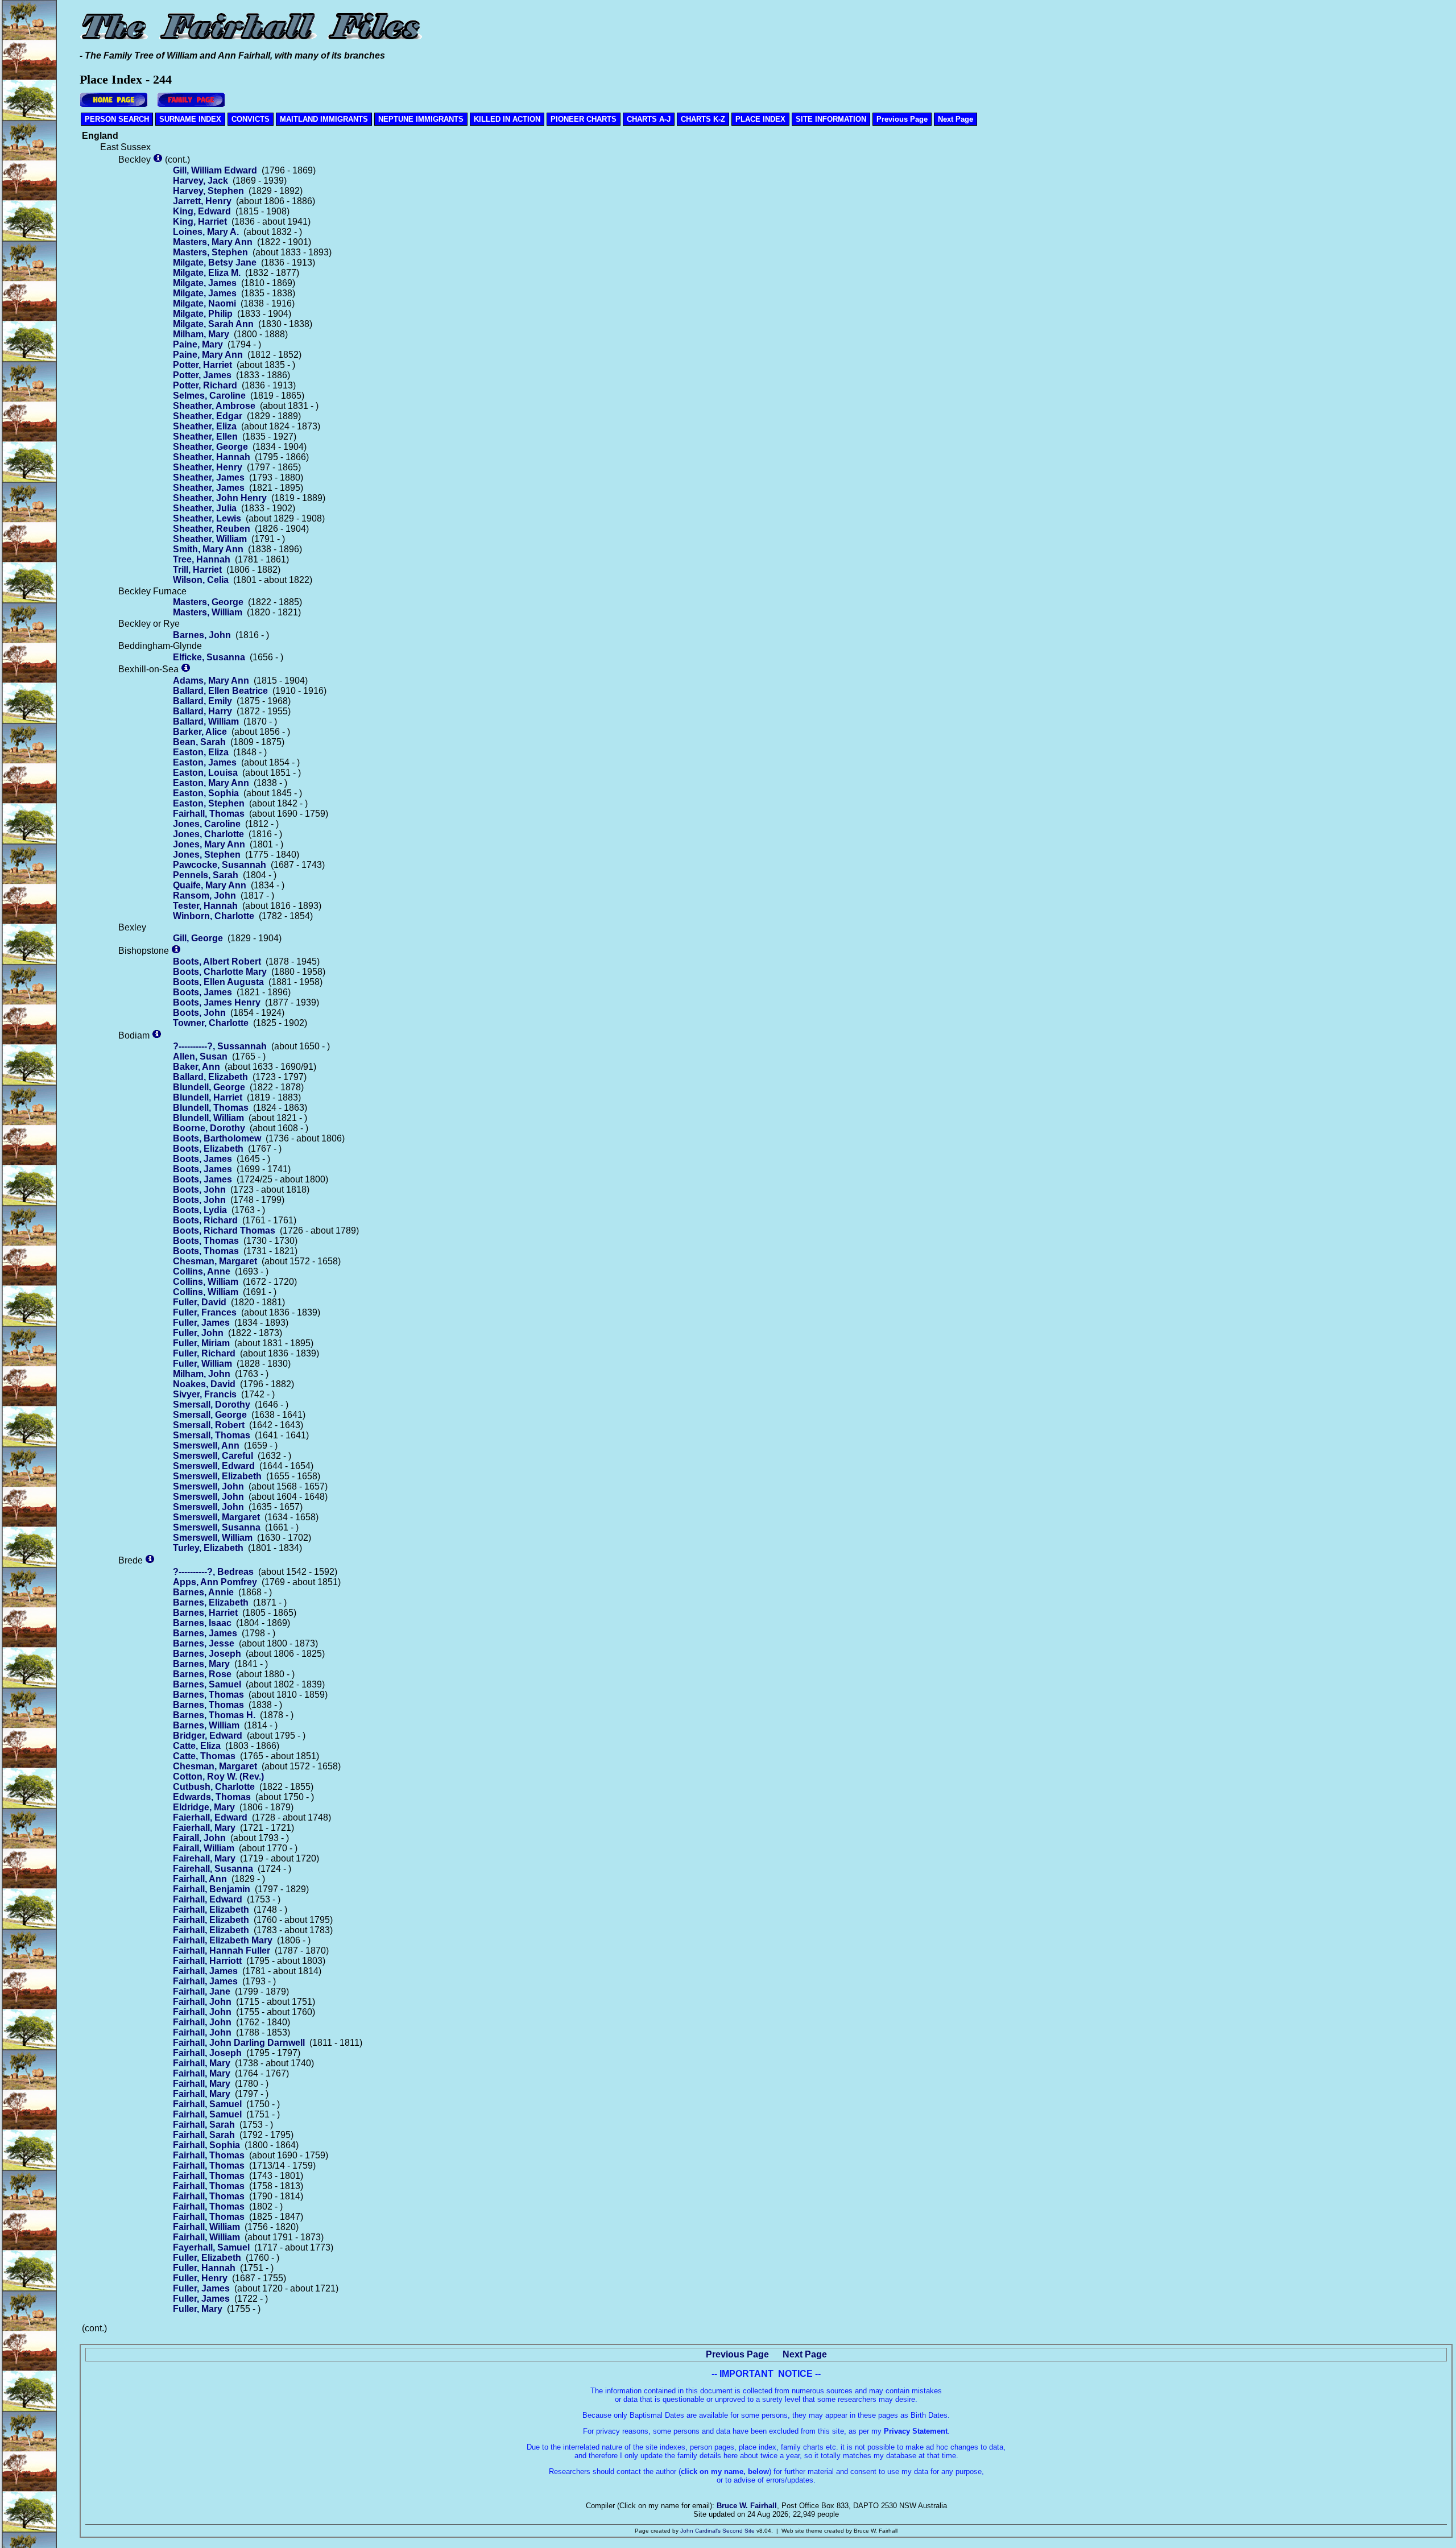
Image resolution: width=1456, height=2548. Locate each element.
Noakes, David (204, 1384)
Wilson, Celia (201, 580)
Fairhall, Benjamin (212, 1889)
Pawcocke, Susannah (220, 865)
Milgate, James (205, 283)
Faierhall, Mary (204, 1828)
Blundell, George (209, 1087)
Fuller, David (200, 1302)
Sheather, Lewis (207, 518)
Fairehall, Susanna (213, 1869)
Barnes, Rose (202, 1674)
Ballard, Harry (202, 711)
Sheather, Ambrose (214, 406)
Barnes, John (202, 635)
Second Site (739, 2531)
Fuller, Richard (204, 1353)
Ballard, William (206, 721)
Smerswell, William (213, 1538)
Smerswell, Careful (213, 1456)
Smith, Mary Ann (208, 549)
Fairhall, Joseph (207, 2053)
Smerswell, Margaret (216, 1517)
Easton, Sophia (206, 793)
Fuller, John (198, 1333)
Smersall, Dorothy (212, 1405)
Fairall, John (199, 1838)
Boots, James (202, 992)
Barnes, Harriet (205, 1613)
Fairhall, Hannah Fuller (222, 1951)
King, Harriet (200, 222)
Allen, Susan (200, 1056)
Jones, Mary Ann (209, 844)
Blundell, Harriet (208, 1097)
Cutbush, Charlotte (214, 1787)
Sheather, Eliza (205, 426)
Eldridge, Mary (204, 1807)
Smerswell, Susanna (217, 1527)
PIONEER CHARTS (584, 119)
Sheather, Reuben (212, 529)
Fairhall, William (206, 2227)
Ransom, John (204, 895)
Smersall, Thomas (212, 1435)
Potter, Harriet (202, 365)
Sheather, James (209, 477)
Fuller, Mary (198, 2309)
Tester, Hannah (205, 906)
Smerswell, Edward (214, 1466)
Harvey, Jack (200, 181)
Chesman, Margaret (215, 1261)
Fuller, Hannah (204, 2268)
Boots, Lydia (200, 1210)
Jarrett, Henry (202, 201)
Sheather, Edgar (208, 416)
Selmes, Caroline (209, 396)
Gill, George (198, 938)
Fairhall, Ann (200, 1879)
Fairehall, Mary (204, 1858)
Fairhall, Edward (208, 1899)
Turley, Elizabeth (208, 1548)
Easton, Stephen (209, 803)
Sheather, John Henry (220, 498)
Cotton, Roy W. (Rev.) (218, 1776)
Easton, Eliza (201, 752)
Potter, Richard (205, 385)
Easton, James (205, 762)
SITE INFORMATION (831, 119)
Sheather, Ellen (205, 437)
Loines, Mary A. (206, 232)
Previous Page (902, 119)
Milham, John (202, 1374)
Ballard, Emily (202, 701)
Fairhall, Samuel (207, 2104)
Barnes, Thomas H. (214, 1715)
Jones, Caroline (207, 824)
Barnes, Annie (203, 1592)
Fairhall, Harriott (207, 1961)
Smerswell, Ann (206, 1445)
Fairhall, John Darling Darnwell (239, 2043)
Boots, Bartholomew (217, 1138)
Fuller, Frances (205, 1312)
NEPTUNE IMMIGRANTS (421, 119)
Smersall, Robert (209, 1425)
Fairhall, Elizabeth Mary (223, 1940)
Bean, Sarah (199, 742)
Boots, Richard (205, 1220)
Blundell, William (208, 1118)
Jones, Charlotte (208, 834)
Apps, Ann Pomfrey (215, 1582)
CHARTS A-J (649, 119)
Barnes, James (205, 1633)
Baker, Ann (197, 1067)
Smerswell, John (208, 1486)
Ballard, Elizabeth (210, 1077)
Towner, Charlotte (211, 1023)
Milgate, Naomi (204, 303)
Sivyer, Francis (205, 1394)
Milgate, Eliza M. (207, 273)
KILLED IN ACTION (507, 119)
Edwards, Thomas (212, 1797)
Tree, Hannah (202, 559)
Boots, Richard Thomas (224, 1230)
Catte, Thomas (204, 1756)
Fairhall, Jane (202, 1991)
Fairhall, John (202, 2002)
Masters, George (208, 602)
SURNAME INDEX (190, 119)
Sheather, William (210, 539)
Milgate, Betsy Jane (215, 262)
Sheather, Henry (208, 467)
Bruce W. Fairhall (747, 2506)
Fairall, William (204, 1848)
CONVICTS (251, 119)
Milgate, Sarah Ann (213, 324)
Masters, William (208, 612)
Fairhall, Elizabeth (211, 1910)
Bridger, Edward (208, 1736)
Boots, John (199, 1013)
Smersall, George (210, 1415)
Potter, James (202, 375)
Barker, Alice (200, 732)
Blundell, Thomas (211, 1108)
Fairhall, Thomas (209, 814)
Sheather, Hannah (212, 457)
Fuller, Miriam (201, 1343)
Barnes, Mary (201, 1664)
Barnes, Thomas (208, 1695)
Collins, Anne (202, 1271)
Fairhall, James (205, 1971)
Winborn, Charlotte (214, 916)
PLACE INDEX (760, 119)
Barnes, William (206, 1725)
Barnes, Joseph (207, 1654)
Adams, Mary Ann (211, 681)
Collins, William (206, 1282)
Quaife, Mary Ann (210, 885)
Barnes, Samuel (207, 1684)
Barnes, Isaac (202, 1623)
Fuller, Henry (200, 2278)
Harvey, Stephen (208, 191)
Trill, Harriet (197, 570)
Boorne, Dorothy (209, 1128)
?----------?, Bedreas (213, 1572)
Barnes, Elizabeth (211, 1602)
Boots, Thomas (206, 1241)
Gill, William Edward (215, 170)
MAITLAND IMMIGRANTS (324, 119)
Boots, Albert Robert (217, 961)
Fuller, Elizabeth (207, 2258)
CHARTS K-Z (703, 119)
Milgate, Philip (203, 314)
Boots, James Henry (217, 1002)
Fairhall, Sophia (206, 2145)
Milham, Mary (201, 334)
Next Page (955, 119)
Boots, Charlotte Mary (220, 972)
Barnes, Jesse (204, 1643)
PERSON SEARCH (117, 119)
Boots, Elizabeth (208, 1149)
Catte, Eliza (197, 1746)
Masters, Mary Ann (213, 242)
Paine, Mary (198, 344)
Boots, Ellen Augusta (218, 982)
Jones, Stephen (207, 855)
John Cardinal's (700, 2531)
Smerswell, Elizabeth (217, 1476)
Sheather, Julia (205, 508)
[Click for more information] (158, 160)
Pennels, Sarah (206, 875)
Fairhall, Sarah (204, 2125)
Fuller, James (201, 1323)
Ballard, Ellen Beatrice (220, 691)
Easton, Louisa (205, 773)
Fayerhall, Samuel (211, 2247)
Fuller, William (202, 1364)
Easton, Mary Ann (211, 783)
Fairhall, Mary (202, 2063)
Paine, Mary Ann (208, 355)
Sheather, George (210, 447)
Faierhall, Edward (210, 1817)
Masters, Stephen (210, 252)
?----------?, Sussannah (220, 1046)
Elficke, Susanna (209, 657)
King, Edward (202, 211)
